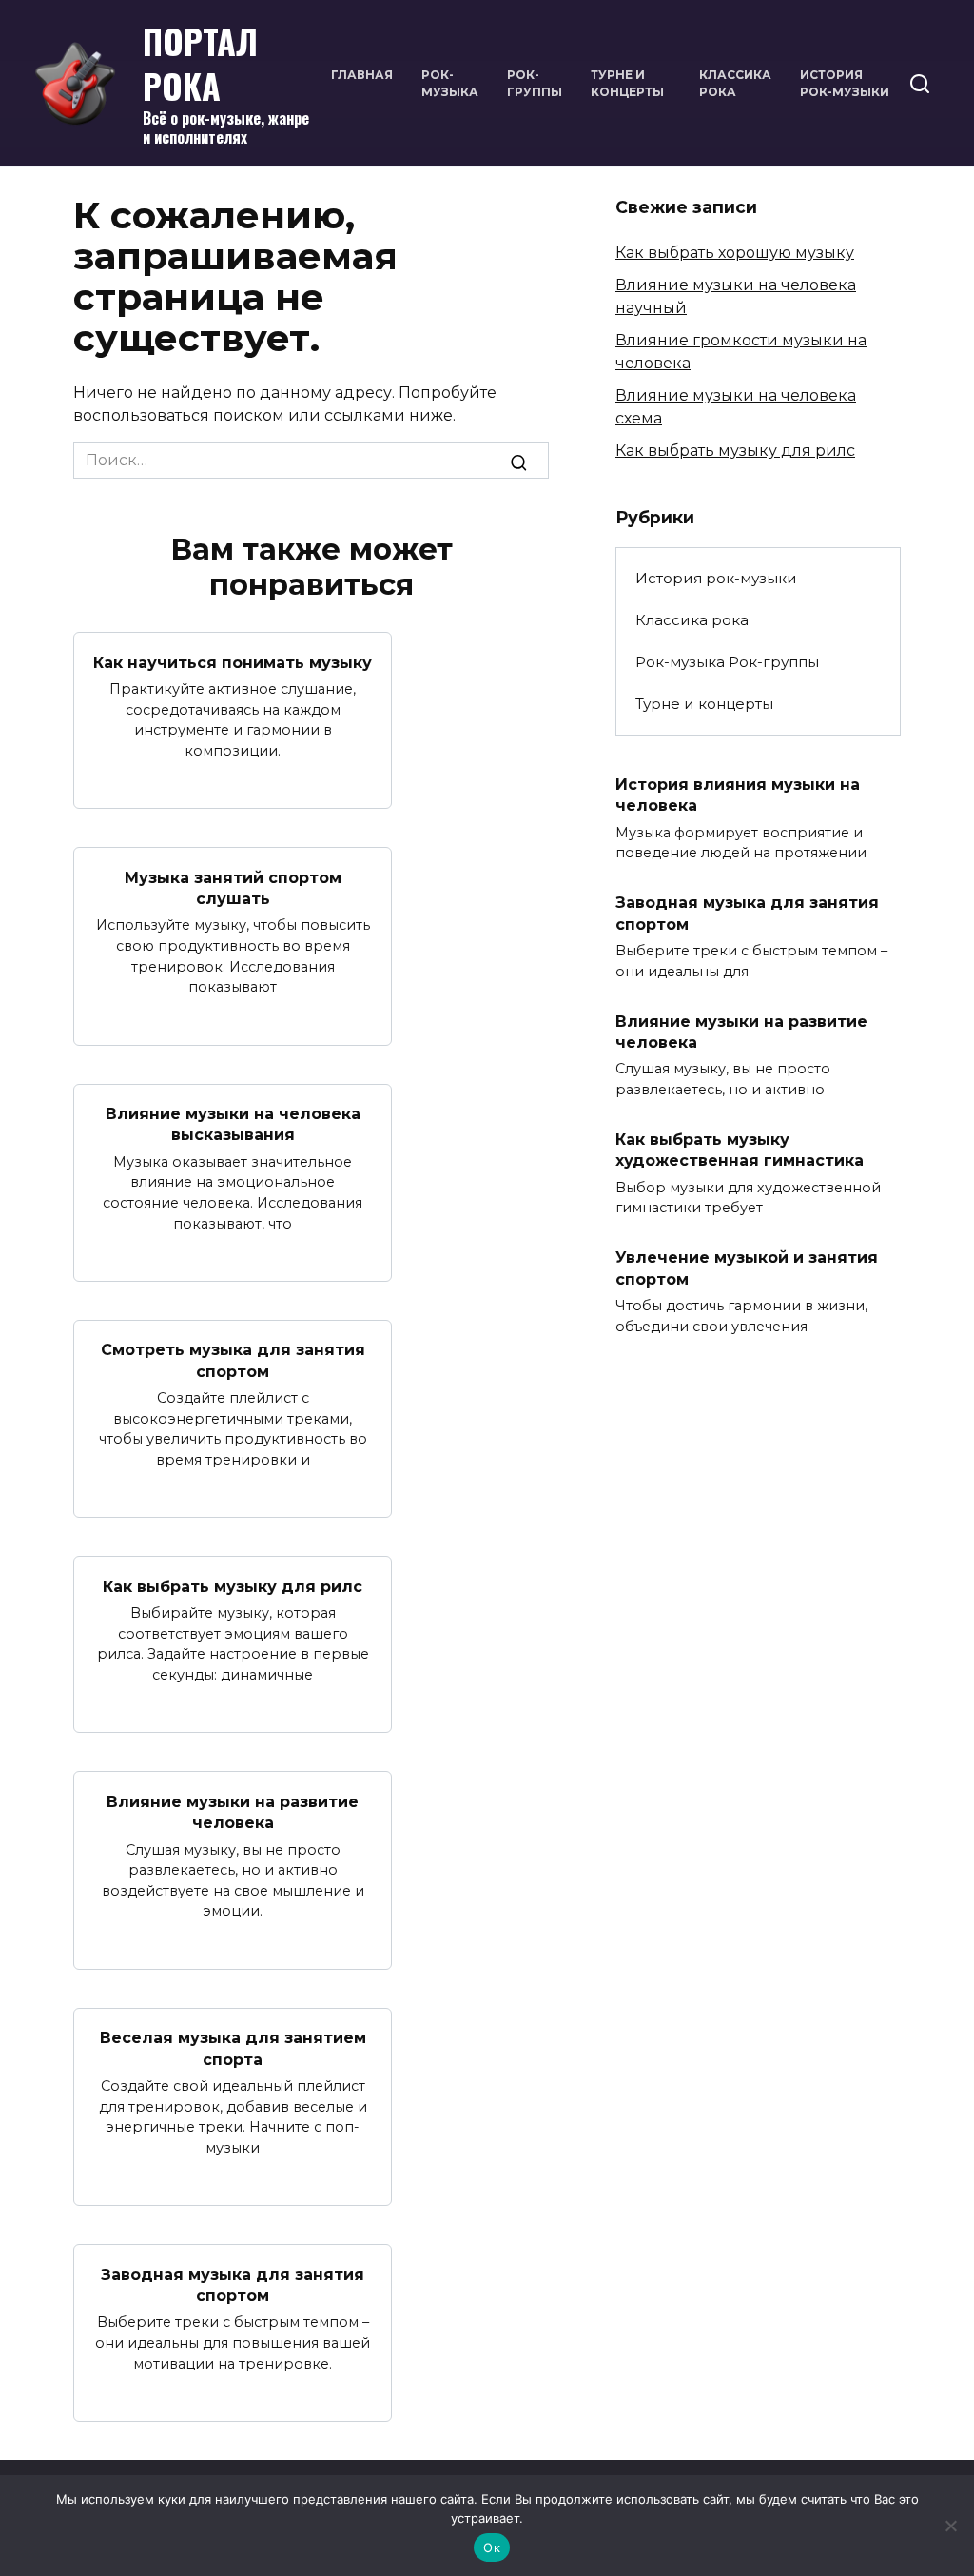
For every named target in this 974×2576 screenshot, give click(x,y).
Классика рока (692, 620)
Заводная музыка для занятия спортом (233, 2284)
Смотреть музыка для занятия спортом (233, 1360)
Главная (362, 75)
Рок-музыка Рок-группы (727, 662)
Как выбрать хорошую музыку (735, 253)
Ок (492, 2547)
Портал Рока (200, 63)
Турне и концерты (704, 704)
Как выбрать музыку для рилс (233, 1586)
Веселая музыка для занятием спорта (233, 2048)
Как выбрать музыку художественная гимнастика (740, 1150)
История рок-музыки (716, 578)
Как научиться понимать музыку (233, 662)
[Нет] (950, 2526)
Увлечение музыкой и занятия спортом (747, 1268)
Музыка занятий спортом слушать (233, 887)
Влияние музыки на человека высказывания (233, 1124)
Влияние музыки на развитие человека (233, 1811)
